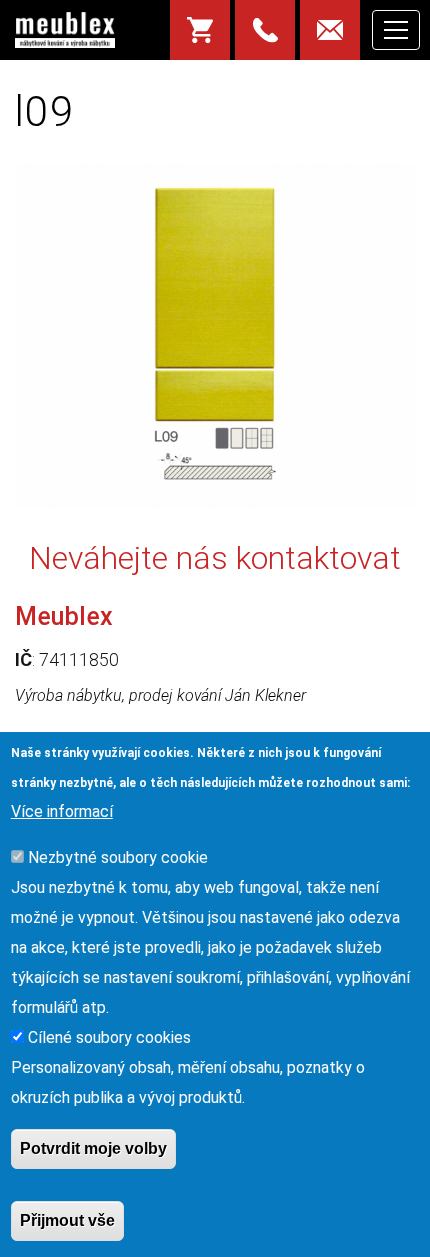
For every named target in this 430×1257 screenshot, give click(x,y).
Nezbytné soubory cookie (118, 857)
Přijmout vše (67, 1220)
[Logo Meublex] (65, 30)
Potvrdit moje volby (93, 1148)
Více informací (62, 811)
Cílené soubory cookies (109, 1037)
